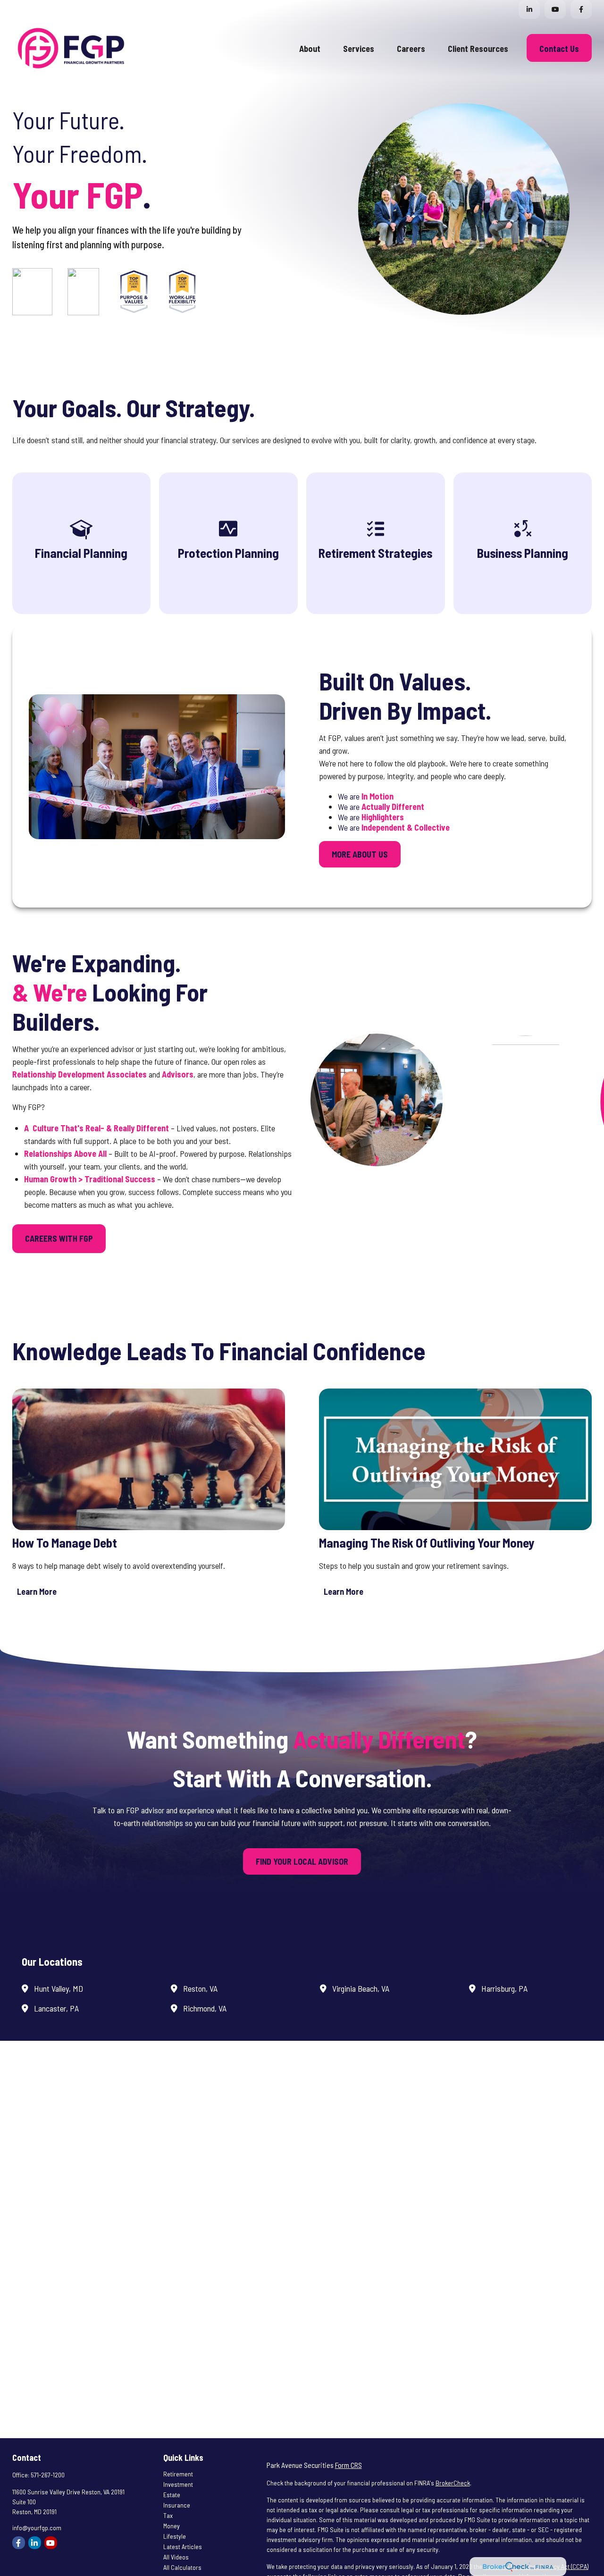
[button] (310, 48)
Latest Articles (183, 2547)
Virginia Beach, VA (361, 1988)
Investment (178, 2484)
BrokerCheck (453, 2483)
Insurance (177, 2505)
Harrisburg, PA (504, 1988)
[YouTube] (555, 9)
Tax (168, 2515)
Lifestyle (175, 2536)
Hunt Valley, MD (59, 1988)
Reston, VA (200, 1988)
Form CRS (348, 2465)
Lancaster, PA (56, 2008)
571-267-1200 (48, 2475)
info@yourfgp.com (37, 2528)
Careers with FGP (59, 1238)
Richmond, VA (205, 2008)
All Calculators (182, 2567)
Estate (172, 2495)
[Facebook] (581, 9)
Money (172, 2526)
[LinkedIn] (529, 9)
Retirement (178, 2474)
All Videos (176, 2557)
